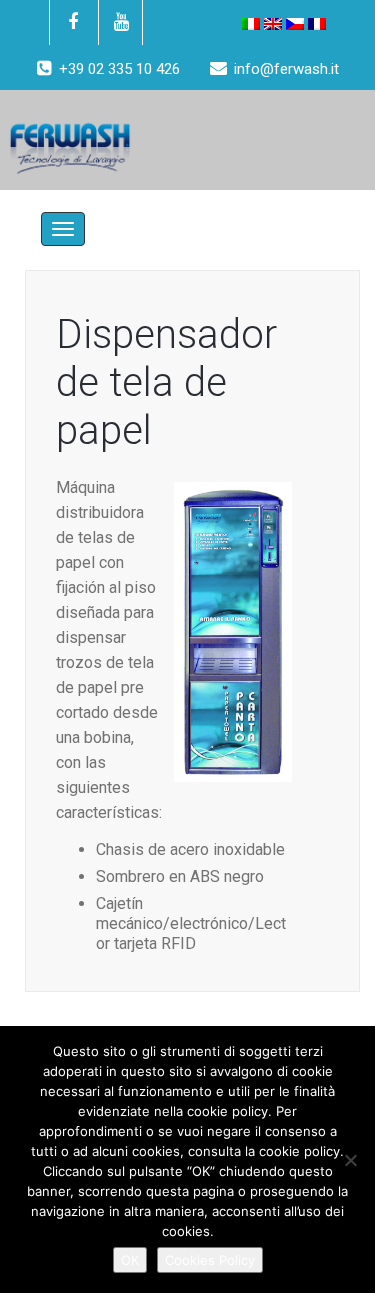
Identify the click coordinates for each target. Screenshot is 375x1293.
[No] (350, 1160)
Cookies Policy (210, 1260)
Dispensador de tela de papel (166, 382)
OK (130, 1260)
